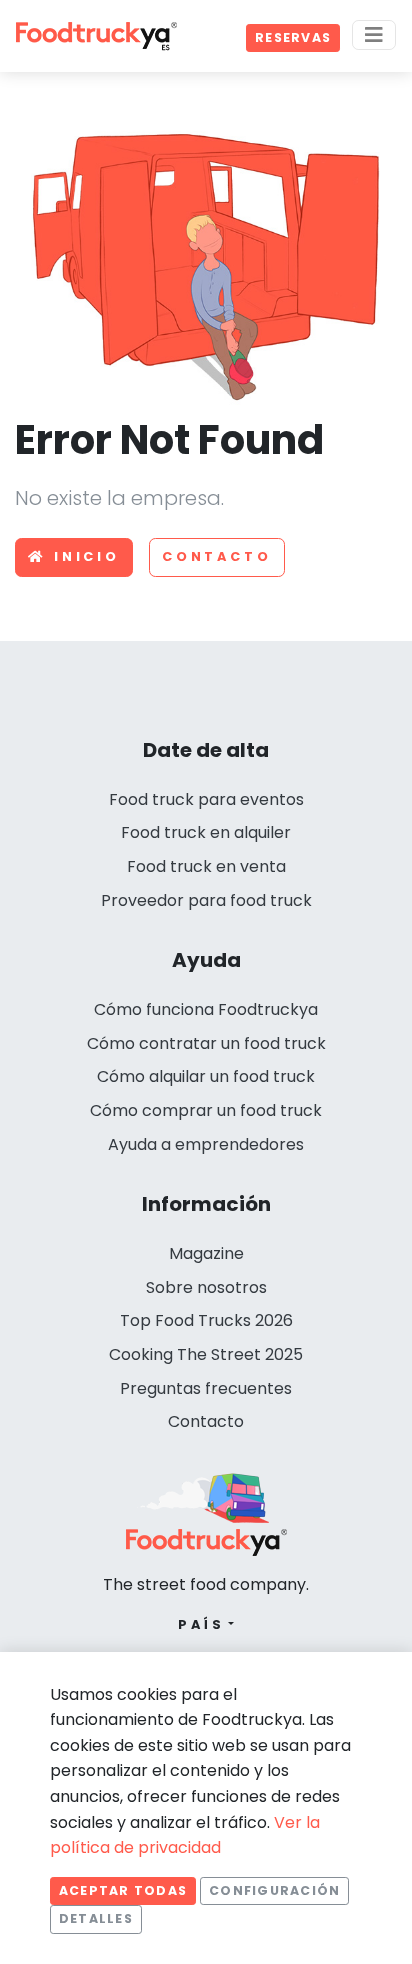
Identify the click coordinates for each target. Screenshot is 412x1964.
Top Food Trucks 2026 (206, 1320)
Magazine (206, 1253)
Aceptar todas (123, 1890)
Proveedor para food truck (206, 900)
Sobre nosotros (206, 1287)
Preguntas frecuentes (206, 1388)
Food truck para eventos (206, 799)
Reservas (293, 37)
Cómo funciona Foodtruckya (206, 1009)
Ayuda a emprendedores (206, 1144)
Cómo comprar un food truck (206, 1110)
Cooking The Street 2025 (206, 1354)
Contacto (217, 556)
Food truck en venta (206, 866)
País (201, 1624)
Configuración (274, 1890)
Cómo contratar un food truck (206, 1043)
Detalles (96, 1918)
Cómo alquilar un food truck (206, 1076)
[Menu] (374, 35)
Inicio (87, 556)
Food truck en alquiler (206, 832)
